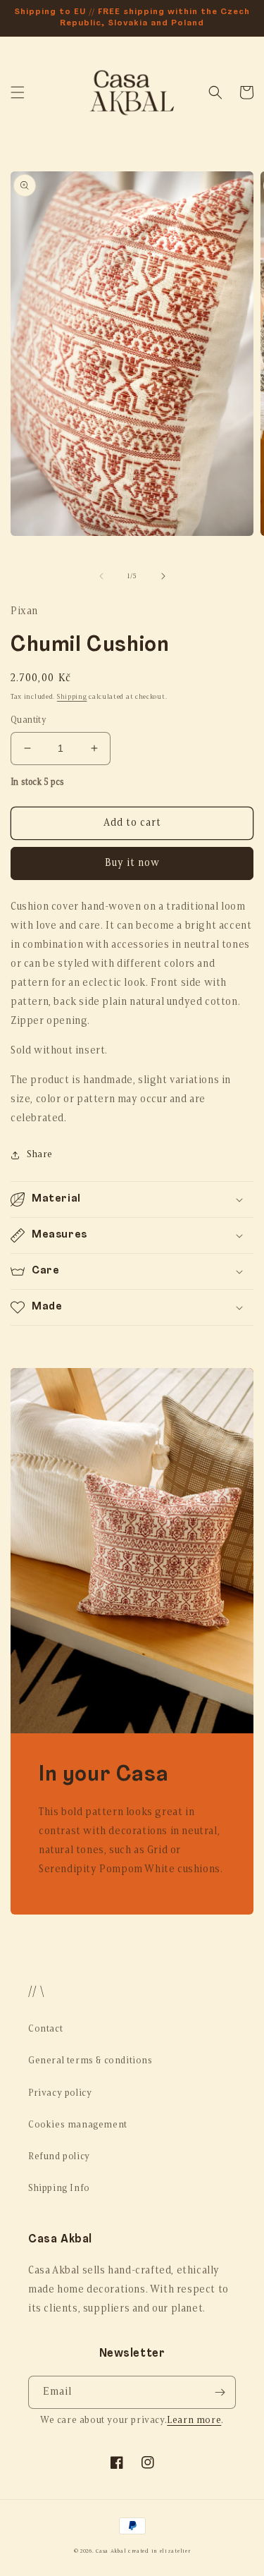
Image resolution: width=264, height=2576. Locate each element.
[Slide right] (163, 576)
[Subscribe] (220, 2392)
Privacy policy (60, 2093)
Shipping (72, 697)
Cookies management (78, 2125)
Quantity (29, 720)
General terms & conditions (90, 2061)
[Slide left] (101, 576)
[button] (18, 92)
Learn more (194, 2421)
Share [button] (40, 1155)
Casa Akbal (111, 2551)
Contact (45, 2029)
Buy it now (132, 863)
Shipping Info (59, 2189)
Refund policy (59, 2157)
